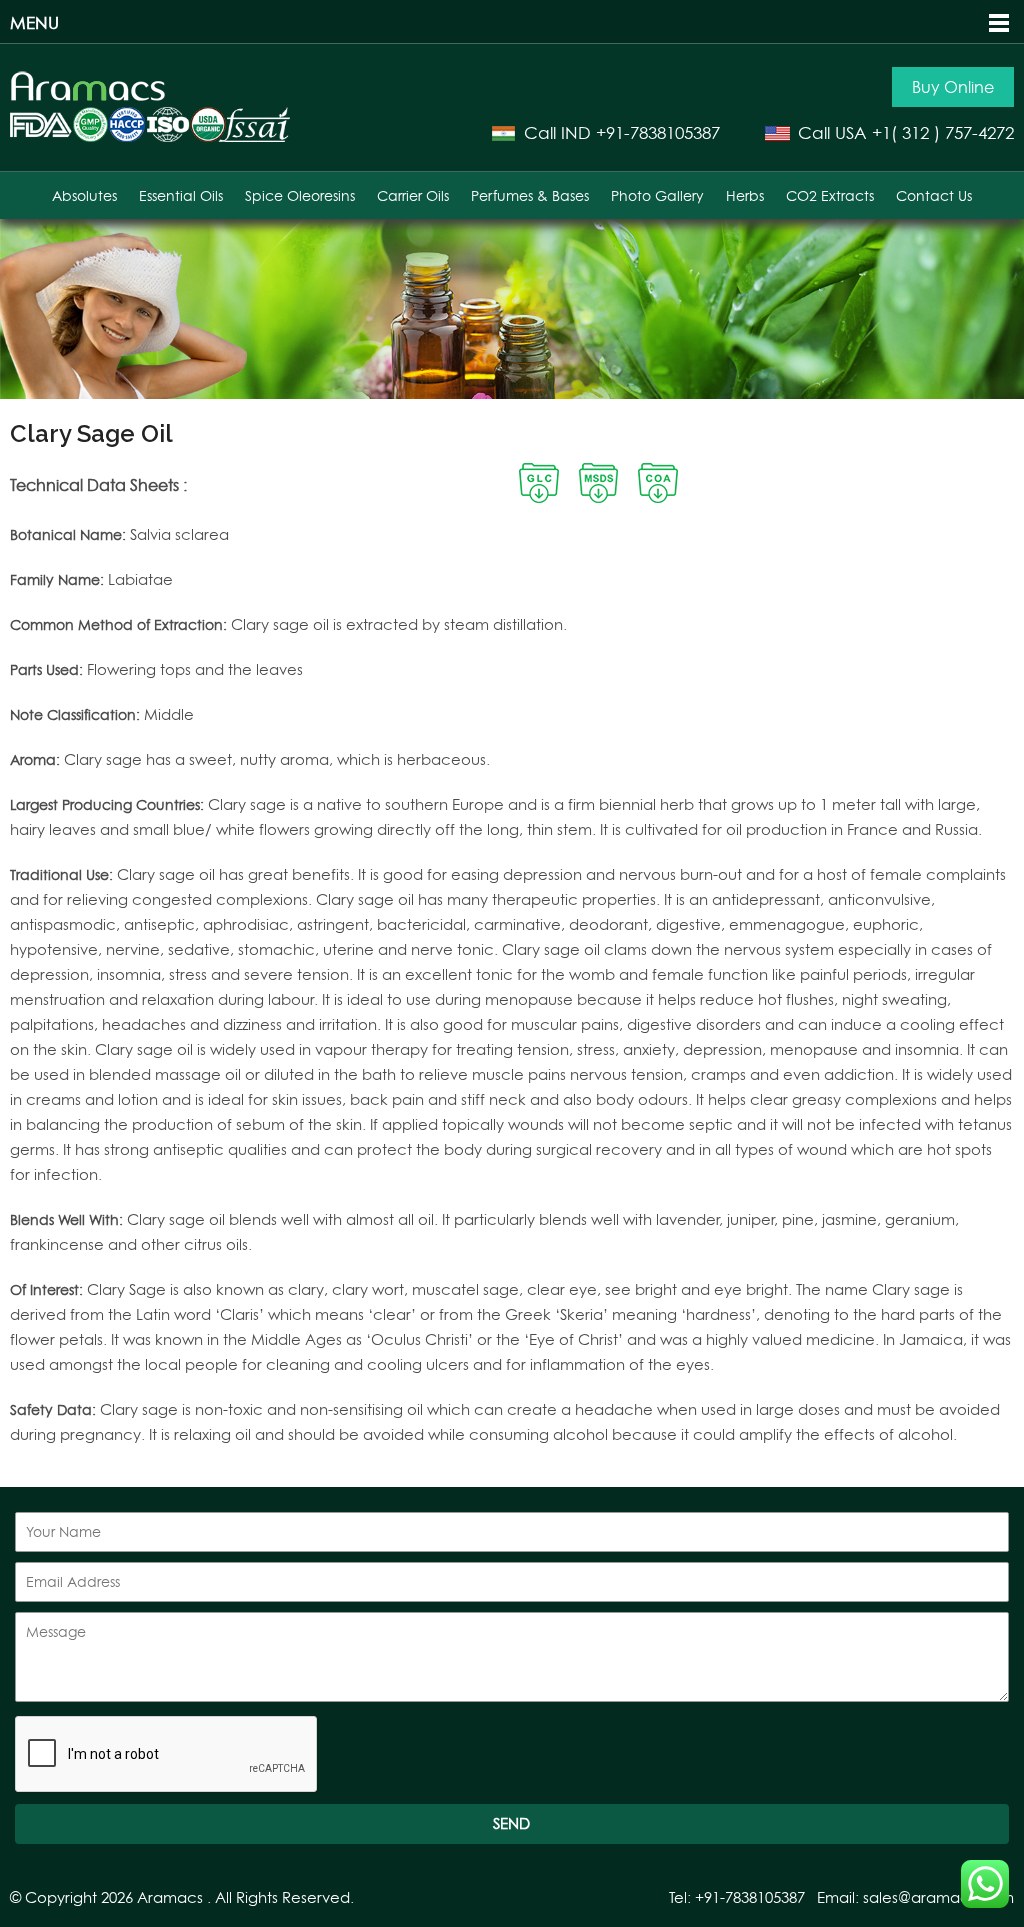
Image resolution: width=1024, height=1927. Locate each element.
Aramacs (170, 1897)
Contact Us (934, 195)
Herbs (745, 195)
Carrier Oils (413, 195)
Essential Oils (181, 195)
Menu (34, 22)
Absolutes (84, 195)
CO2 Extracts (830, 195)
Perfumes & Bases (530, 195)
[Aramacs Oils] (88, 97)
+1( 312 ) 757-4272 (943, 132)
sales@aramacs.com (938, 1897)
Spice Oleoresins (300, 195)
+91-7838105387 (658, 132)
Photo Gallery (657, 195)
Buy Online (953, 87)
